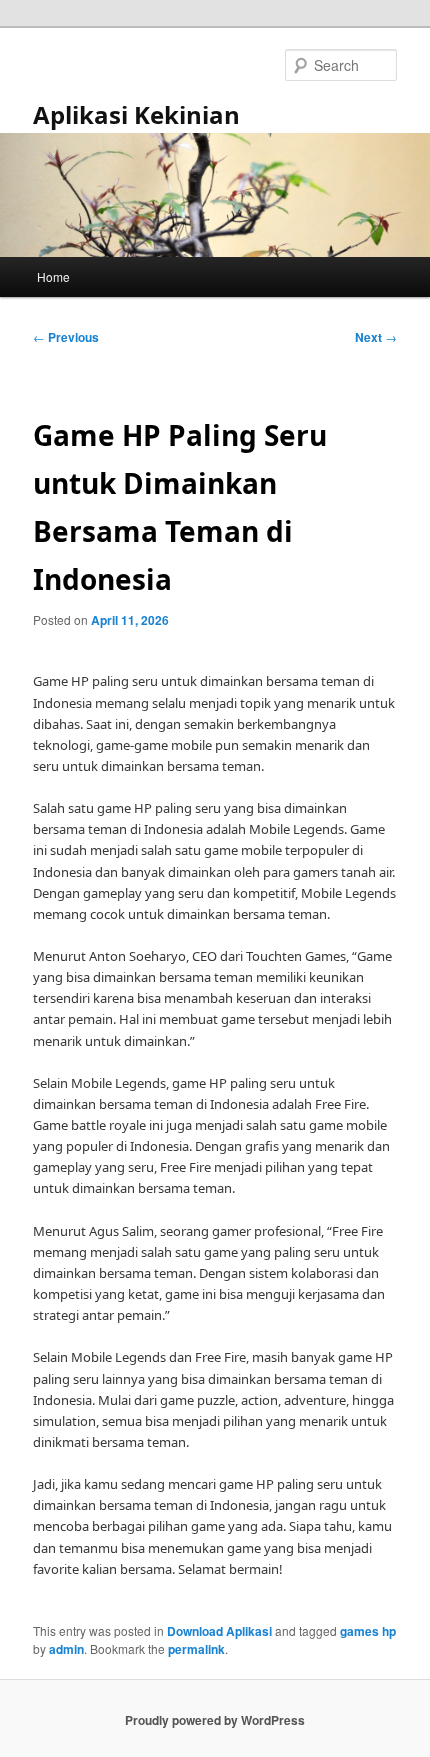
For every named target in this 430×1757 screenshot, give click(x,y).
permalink (196, 1649)
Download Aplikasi (219, 1631)
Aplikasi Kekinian (136, 114)
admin (66, 1649)
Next (376, 337)
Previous (66, 337)
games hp (368, 1631)
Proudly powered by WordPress (215, 1720)
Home (53, 276)
